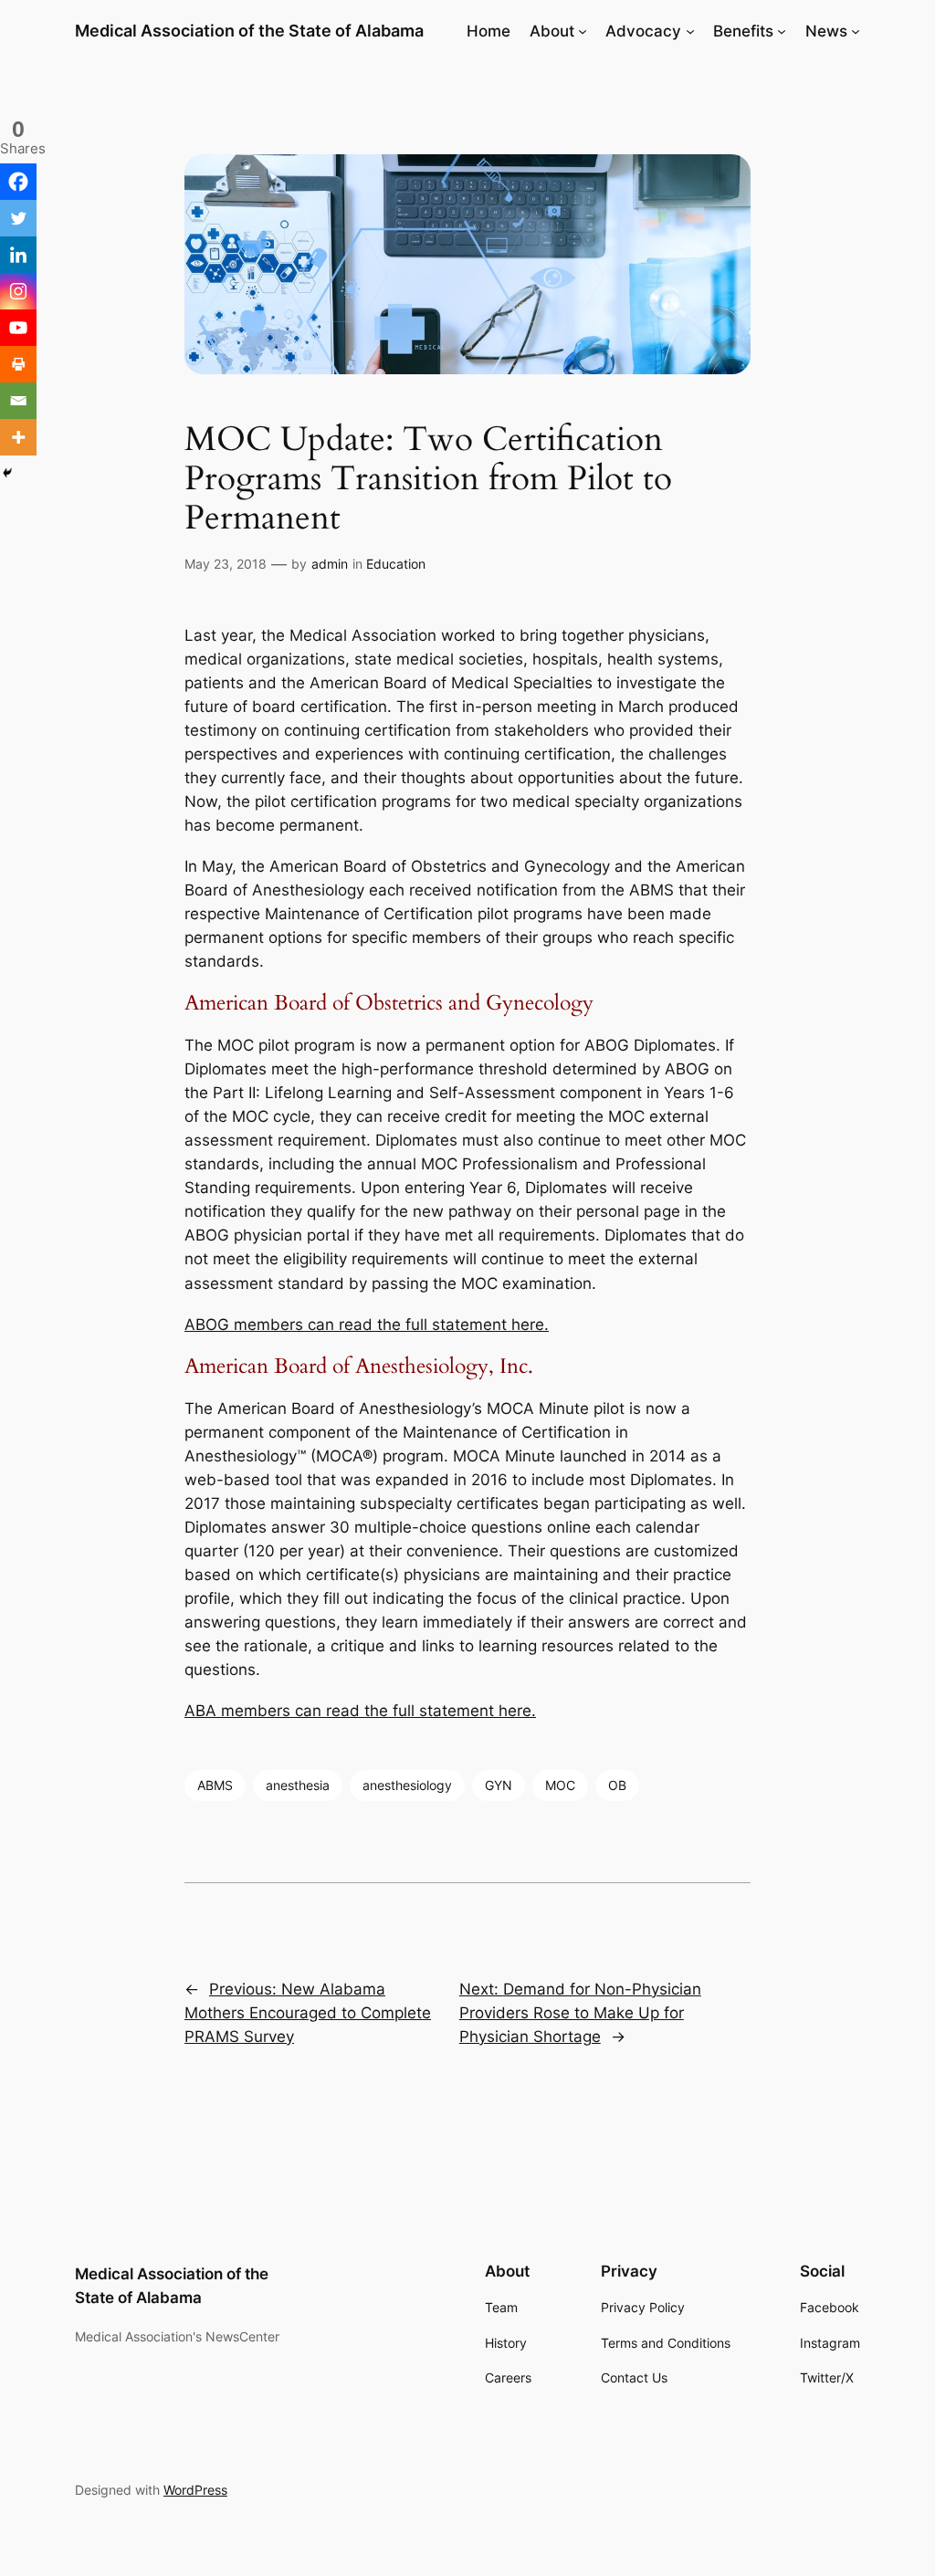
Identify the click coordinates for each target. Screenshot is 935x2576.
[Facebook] (18, 182)
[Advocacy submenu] (690, 31)
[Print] (18, 364)
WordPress (195, 2490)
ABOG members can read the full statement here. (367, 1325)
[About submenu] (583, 31)
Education (396, 564)
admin (330, 564)
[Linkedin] (18, 255)
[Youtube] (18, 328)
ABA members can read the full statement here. (360, 1711)
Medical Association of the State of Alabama (249, 31)
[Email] (18, 401)
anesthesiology (407, 1785)
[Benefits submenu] (782, 31)
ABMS (215, 1785)
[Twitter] (18, 218)
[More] (18, 437)
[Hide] (7, 473)
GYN (499, 1785)
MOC (560, 1785)
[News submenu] (856, 31)
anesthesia (298, 1785)
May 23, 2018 (226, 564)
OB (617, 1785)
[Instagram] (18, 291)
